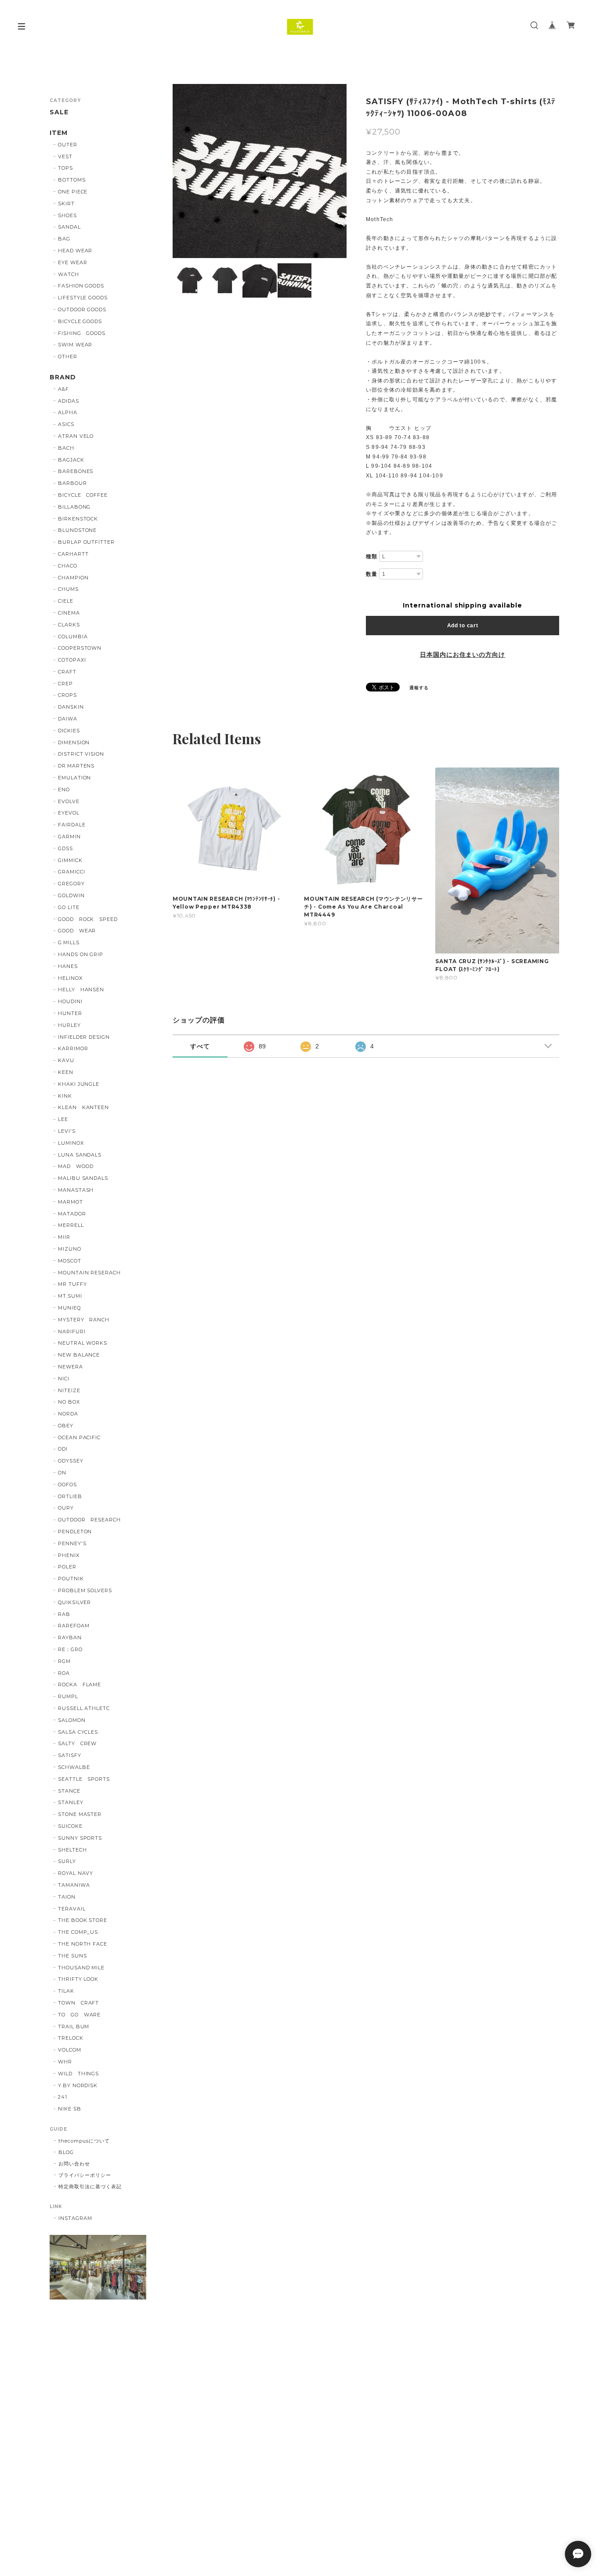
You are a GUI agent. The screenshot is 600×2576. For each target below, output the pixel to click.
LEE (63, 1119)
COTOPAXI (72, 660)
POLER (67, 1567)
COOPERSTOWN (80, 648)
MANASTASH (76, 1190)
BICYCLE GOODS (80, 321)
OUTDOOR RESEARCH (89, 1520)
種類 (372, 557)
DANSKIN (71, 707)
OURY (66, 1508)
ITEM (59, 133)
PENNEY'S (72, 1543)
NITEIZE (69, 1390)
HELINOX (70, 978)
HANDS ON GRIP (81, 954)
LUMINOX (71, 1143)
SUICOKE (70, 1826)
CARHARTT (73, 554)
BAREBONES (76, 471)
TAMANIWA (74, 1885)
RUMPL (68, 1696)
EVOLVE (69, 801)
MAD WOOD (76, 1166)
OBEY (66, 1426)
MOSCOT (70, 1261)
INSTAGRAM (75, 2218)
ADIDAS (69, 401)
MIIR (64, 1237)
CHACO (68, 566)
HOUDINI (70, 1001)
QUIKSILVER (75, 1602)
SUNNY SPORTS (80, 1838)
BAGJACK (71, 460)
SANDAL (69, 227)
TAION (67, 1897)
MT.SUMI (70, 1296)
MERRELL (71, 1225)
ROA (64, 1673)
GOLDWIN (71, 895)
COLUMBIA (73, 637)
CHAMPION (73, 578)
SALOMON (72, 1720)
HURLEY (69, 1025)
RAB (64, 1614)
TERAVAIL (72, 1909)
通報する (419, 688)
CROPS (67, 695)
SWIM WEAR (75, 345)
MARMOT (70, 1202)
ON (62, 1473)
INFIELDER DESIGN (84, 1037)
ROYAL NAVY (76, 1873)
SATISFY (70, 1755)
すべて (200, 1046)
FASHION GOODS (81, 286)
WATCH (69, 274)
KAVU (66, 1060)
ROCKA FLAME (80, 1685)
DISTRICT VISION (81, 754)
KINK (65, 1096)
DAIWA (68, 719)
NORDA (68, 1414)
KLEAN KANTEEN (83, 1107)
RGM (64, 1661)
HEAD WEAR (75, 251)
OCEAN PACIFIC (79, 1437)
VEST (65, 156)
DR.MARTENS (76, 766)
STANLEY (71, 1802)
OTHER (68, 357)
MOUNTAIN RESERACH (89, 1273)
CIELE (66, 601)
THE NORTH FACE (83, 1944)
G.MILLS (69, 942)
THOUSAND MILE (81, 1968)
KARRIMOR (73, 1048)
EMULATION (75, 778)
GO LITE (69, 907)
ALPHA (68, 412)
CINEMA (69, 613)
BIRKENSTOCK (78, 519)
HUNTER (70, 1013)
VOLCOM (70, 2050)
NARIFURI (72, 1332)
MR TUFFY (72, 1284)
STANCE (69, 1791)
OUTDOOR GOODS (82, 309)
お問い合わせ (74, 2164)
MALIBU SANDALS (83, 1178)
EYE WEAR (73, 262)
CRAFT (67, 672)
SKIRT (66, 204)
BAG (64, 239)
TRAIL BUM (74, 2027)
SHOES (67, 215)
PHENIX (69, 1555)
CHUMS (68, 589)
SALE (59, 112)
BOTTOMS (72, 180)
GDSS (65, 848)
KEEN (66, 1072)
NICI (64, 1379)
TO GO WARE (80, 2015)
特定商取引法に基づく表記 (90, 2187)
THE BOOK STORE (83, 1920)
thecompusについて (84, 2141)
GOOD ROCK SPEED (88, 919)
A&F (63, 389)
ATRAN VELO (76, 436)
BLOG (66, 2152)
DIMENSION (74, 742)
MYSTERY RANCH (84, 1320)
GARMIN (69, 837)
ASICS (66, 424)
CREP (65, 684)
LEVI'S (67, 1131)
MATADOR (72, 1214)
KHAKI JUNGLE (79, 1084)
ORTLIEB (70, 1496)
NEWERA (70, 1367)
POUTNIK (71, 1579)
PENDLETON (75, 1532)
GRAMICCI (72, 872)
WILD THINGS (79, 2074)
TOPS (65, 168)
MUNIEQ (69, 1308)
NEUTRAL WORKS (83, 1343)
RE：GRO (70, 1649)
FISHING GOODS (82, 333)
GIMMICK (70, 860)
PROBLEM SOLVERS (85, 1590)
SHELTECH (72, 1850)
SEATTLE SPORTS (84, 1779)
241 (63, 2097)
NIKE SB (70, 2109)
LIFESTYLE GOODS (83, 298)
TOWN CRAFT (79, 2003)
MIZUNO (70, 1249)
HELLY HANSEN (81, 990)
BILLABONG (74, 507)
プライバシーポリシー (85, 2175)
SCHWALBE (74, 1767)
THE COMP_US (78, 1932)
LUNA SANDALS (80, 1155)
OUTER (68, 145)
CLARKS (69, 625)
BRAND (63, 377)
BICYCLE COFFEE (83, 495)
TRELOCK (71, 2038)
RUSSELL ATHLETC (84, 1708)
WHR (65, 2062)
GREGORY (71, 884)
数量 (372, 574)
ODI (63, 1449)
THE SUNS (72, 1956)
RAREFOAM (74, 1626)
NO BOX (69, 1402)
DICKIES (69, 731)
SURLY (67, 1861)
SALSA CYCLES (78, 1732)
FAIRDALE (72, 825)
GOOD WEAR (77, 931)
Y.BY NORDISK (78, 2085)
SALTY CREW (78, 1743)
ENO (64, 790)
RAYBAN (70, 1637)
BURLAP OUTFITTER (86, 542)
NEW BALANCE (79, 1355)
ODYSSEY (71, 1461)
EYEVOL (69, 813)
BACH (66, 448)
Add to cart (463, 626)
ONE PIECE (73, 192)
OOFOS (67, 1484)
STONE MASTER (80, 1814)
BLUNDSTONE (78, 530)
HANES (68, 966)
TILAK (66, 1991)
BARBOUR (72, 483)
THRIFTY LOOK (78, 1979)
